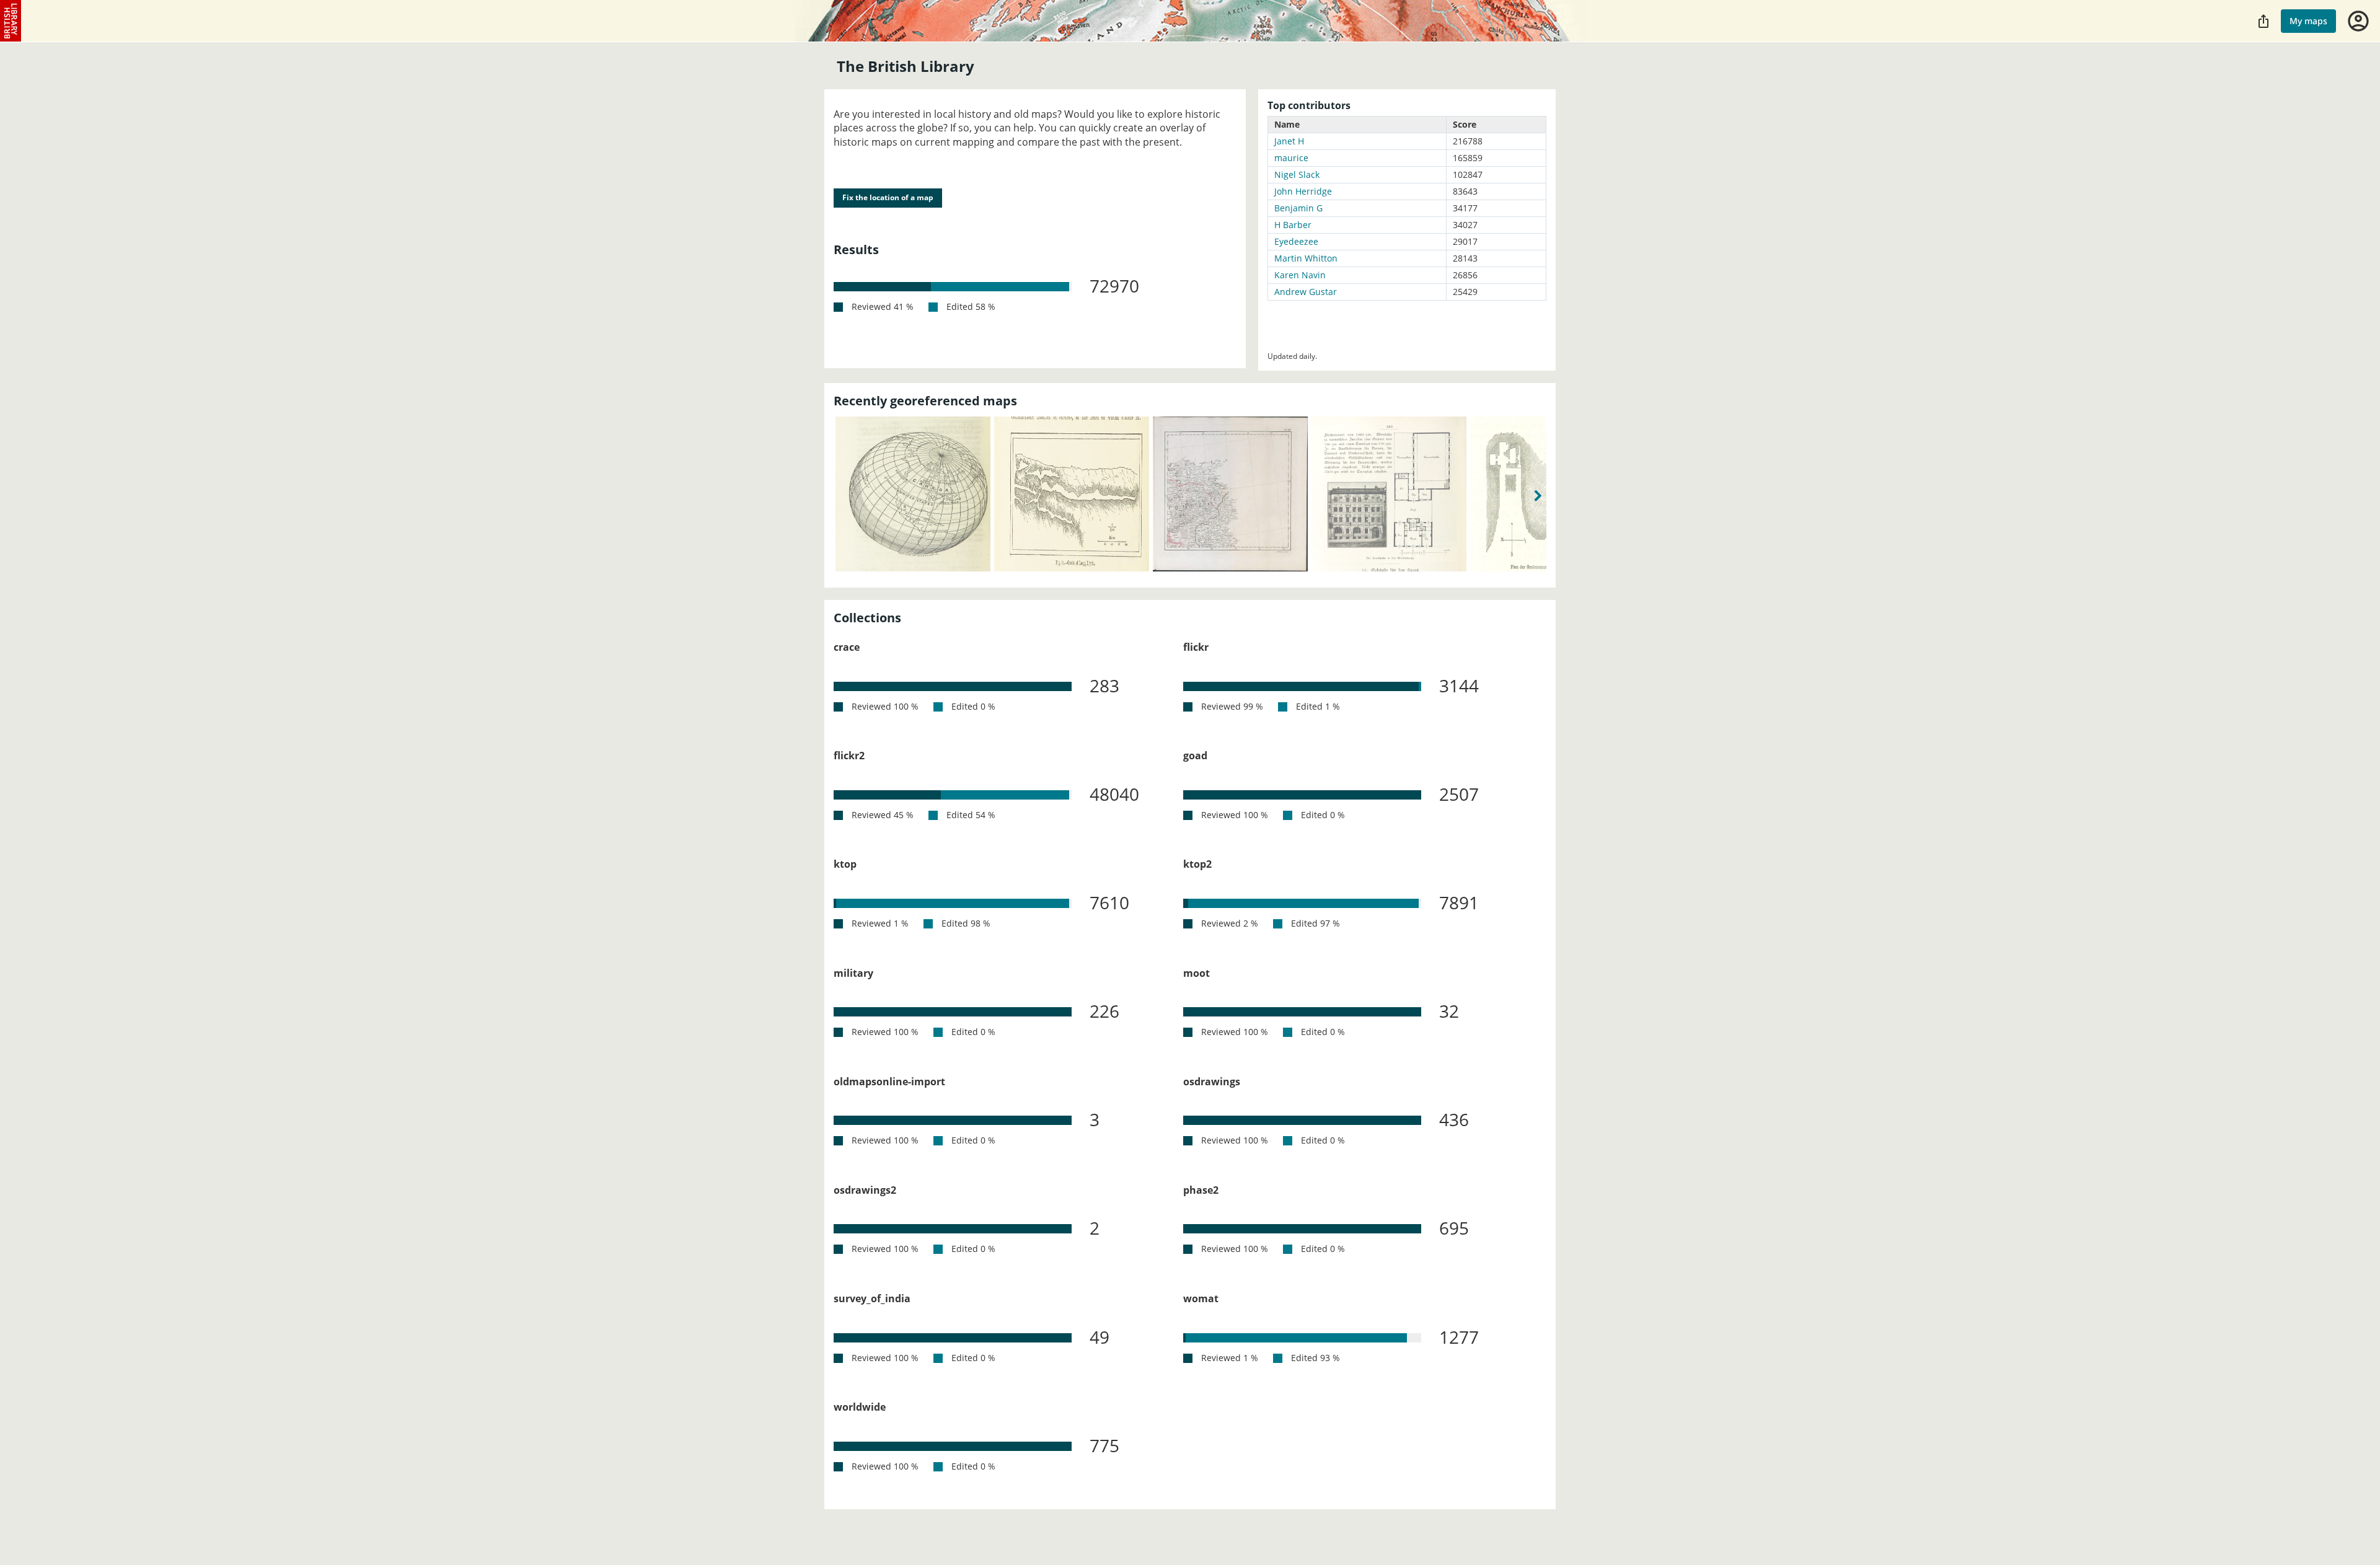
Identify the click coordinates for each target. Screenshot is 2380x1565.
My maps (2308, 21)
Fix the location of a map (888, 197)
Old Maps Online (11, 21)
